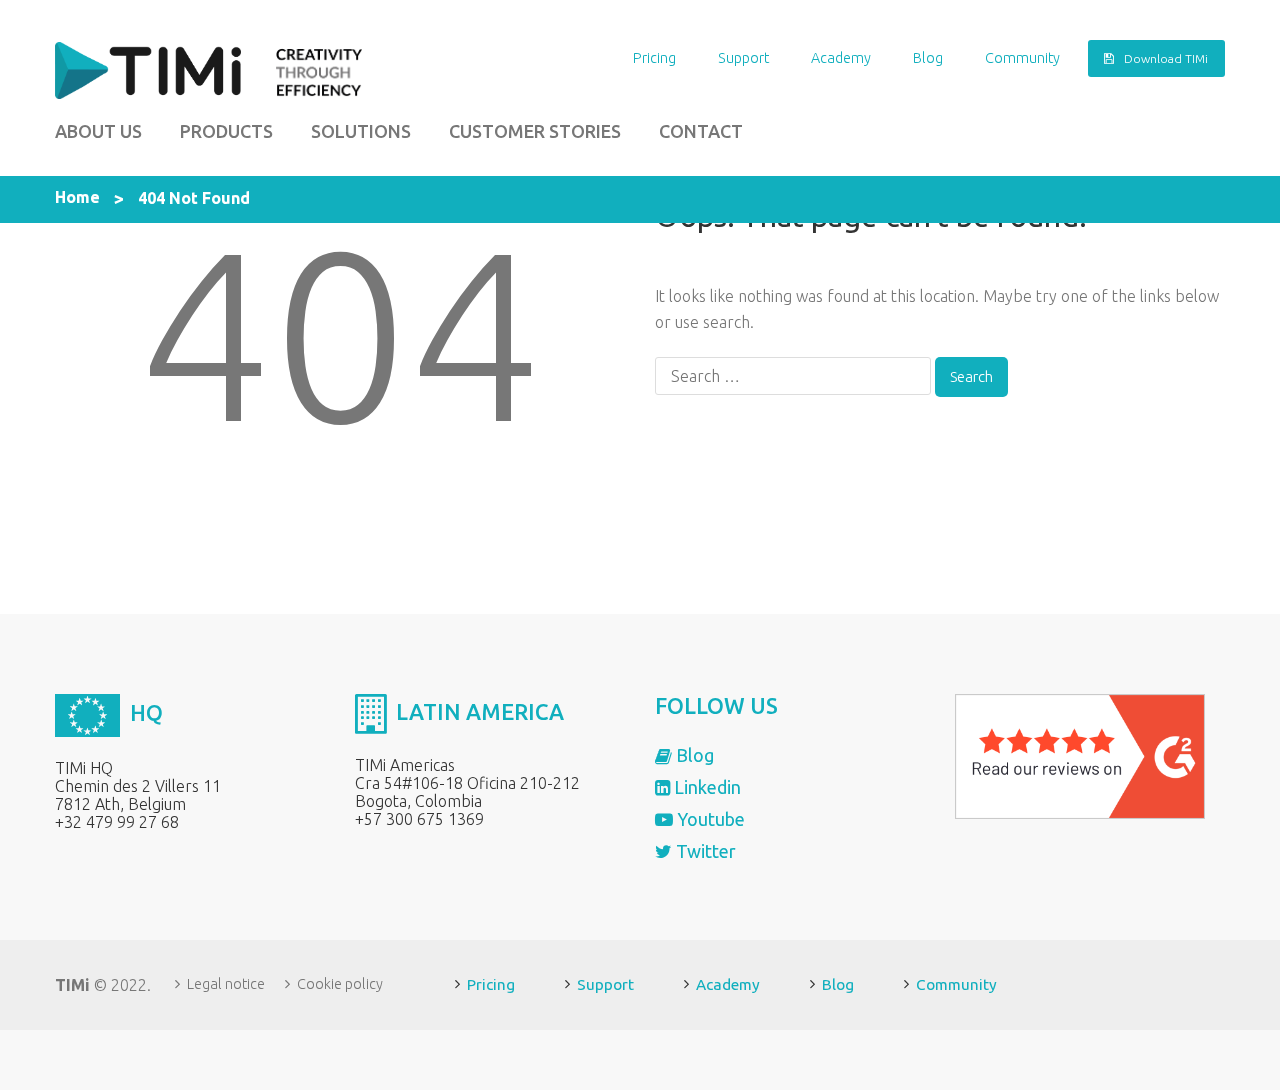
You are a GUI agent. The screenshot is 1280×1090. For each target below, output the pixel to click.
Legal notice (226, 984)
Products (226, 131)
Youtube (709, 819)
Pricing (654, 58)
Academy (841, 58)
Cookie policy (340, 984)
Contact (701, 131)
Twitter (704, 851)
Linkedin (705, 787)
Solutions (361, 131)
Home (77, 197)
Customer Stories (535, 131)
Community (1022, 58)
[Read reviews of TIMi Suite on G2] (1080, 755)
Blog (928, 58)
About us (98, 131)
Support (743, 58)
